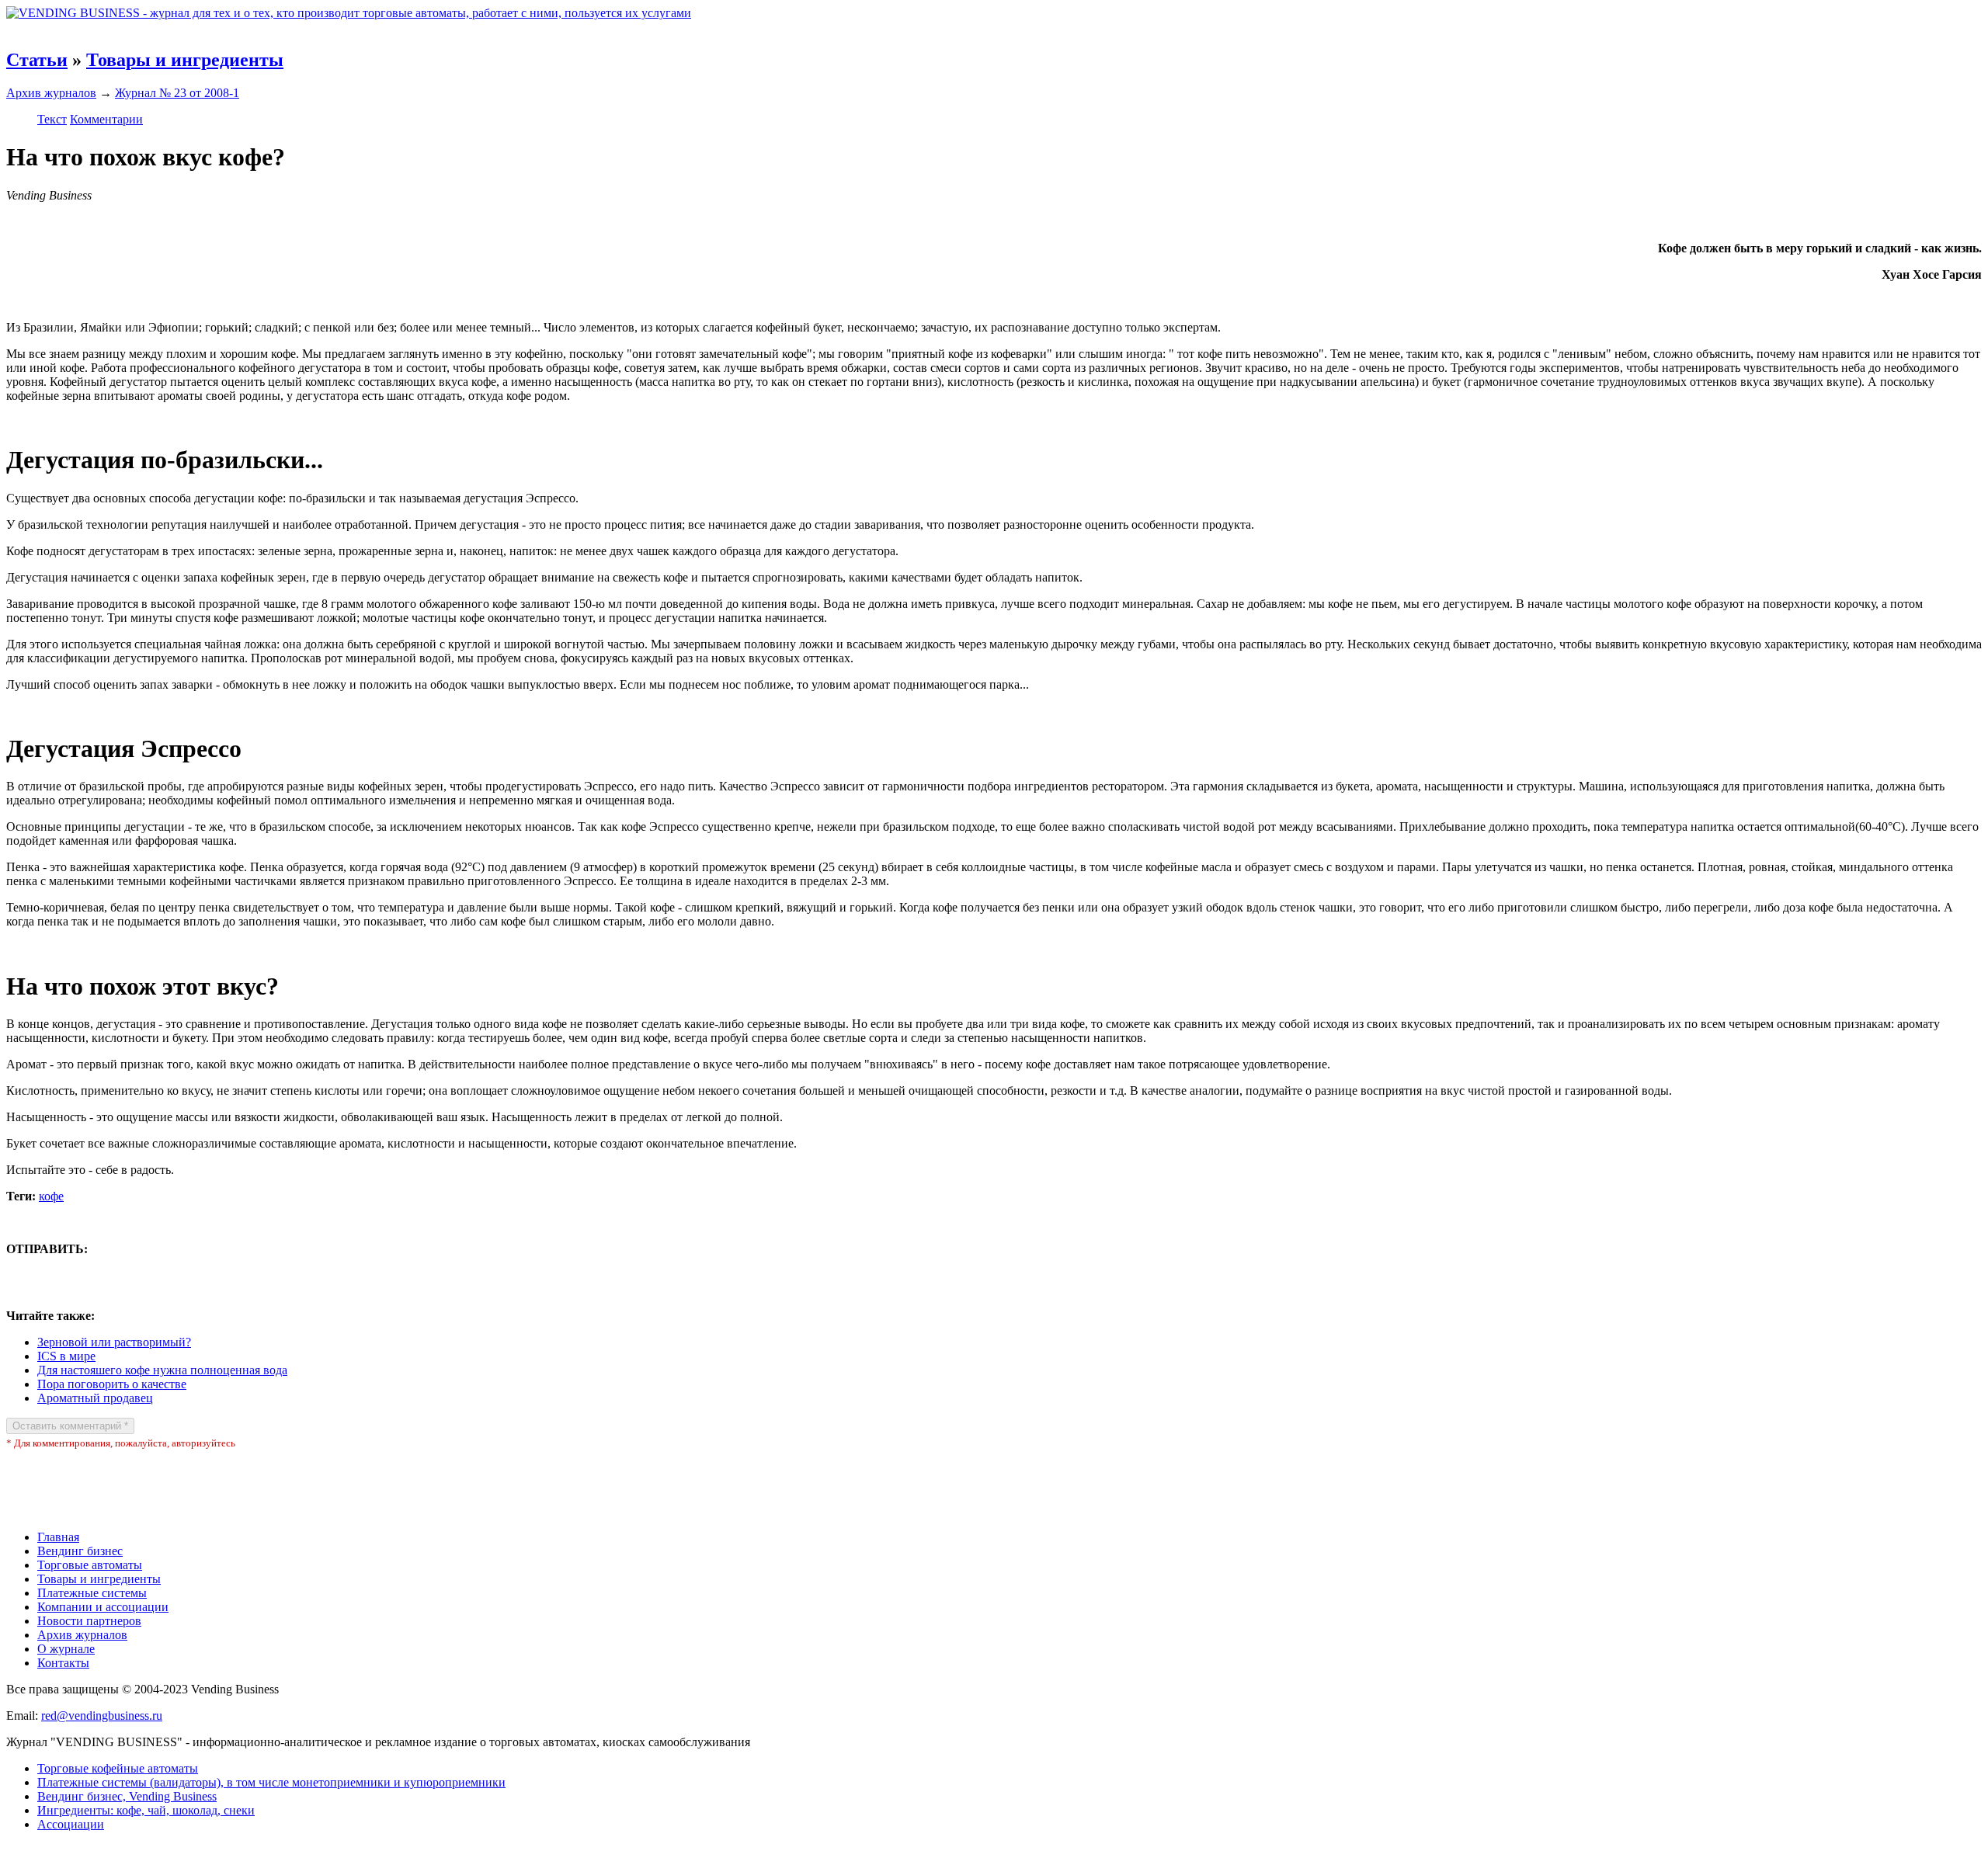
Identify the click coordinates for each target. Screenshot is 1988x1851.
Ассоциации (71, 1824)
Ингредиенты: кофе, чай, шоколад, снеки (146, 1810)
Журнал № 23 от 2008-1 (177, 93)
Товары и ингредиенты (185, 60)
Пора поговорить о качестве (112, 1384)
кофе (51, 1196)
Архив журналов (51, 93)
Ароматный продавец (95, 1398)
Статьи (37, 60)
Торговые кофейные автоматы (118, 1768)
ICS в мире (66, 1356)
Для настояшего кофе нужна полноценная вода (162, 1370)
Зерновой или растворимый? (114, 1342)
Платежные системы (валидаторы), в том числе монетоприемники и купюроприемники (271, 1782)
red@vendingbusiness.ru (102, 1716)
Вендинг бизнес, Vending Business (127, 1796)
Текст (52, 119)
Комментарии (106, 119)
